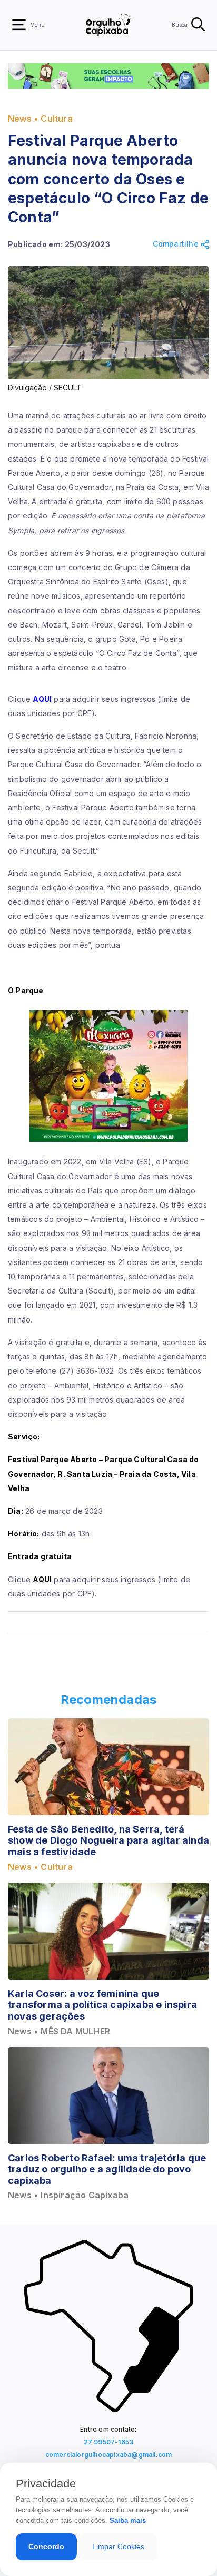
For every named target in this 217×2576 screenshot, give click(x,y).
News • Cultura (40, 119)
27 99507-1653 (109, 2442)
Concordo (46, 2546)
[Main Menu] (19, 25)
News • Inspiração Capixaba (68, 2195)
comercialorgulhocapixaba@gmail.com (109, 2455)
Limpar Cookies (118, 2546)
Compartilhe (177, 244)
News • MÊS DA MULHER (59, 2031)
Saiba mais (128, 2520)
